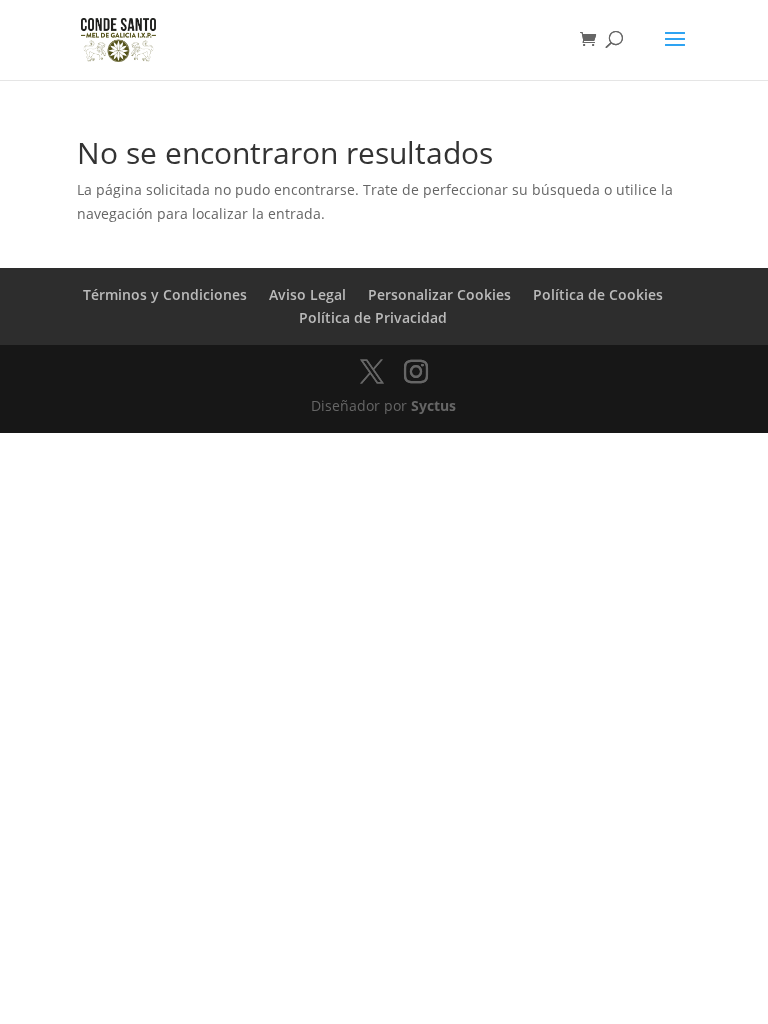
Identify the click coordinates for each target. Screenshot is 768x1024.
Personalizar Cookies (439, 294)
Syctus (433, 405)
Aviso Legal (307, 294)
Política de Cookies (598, 294)
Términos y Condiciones (165, 294)
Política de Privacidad (373, 317)
